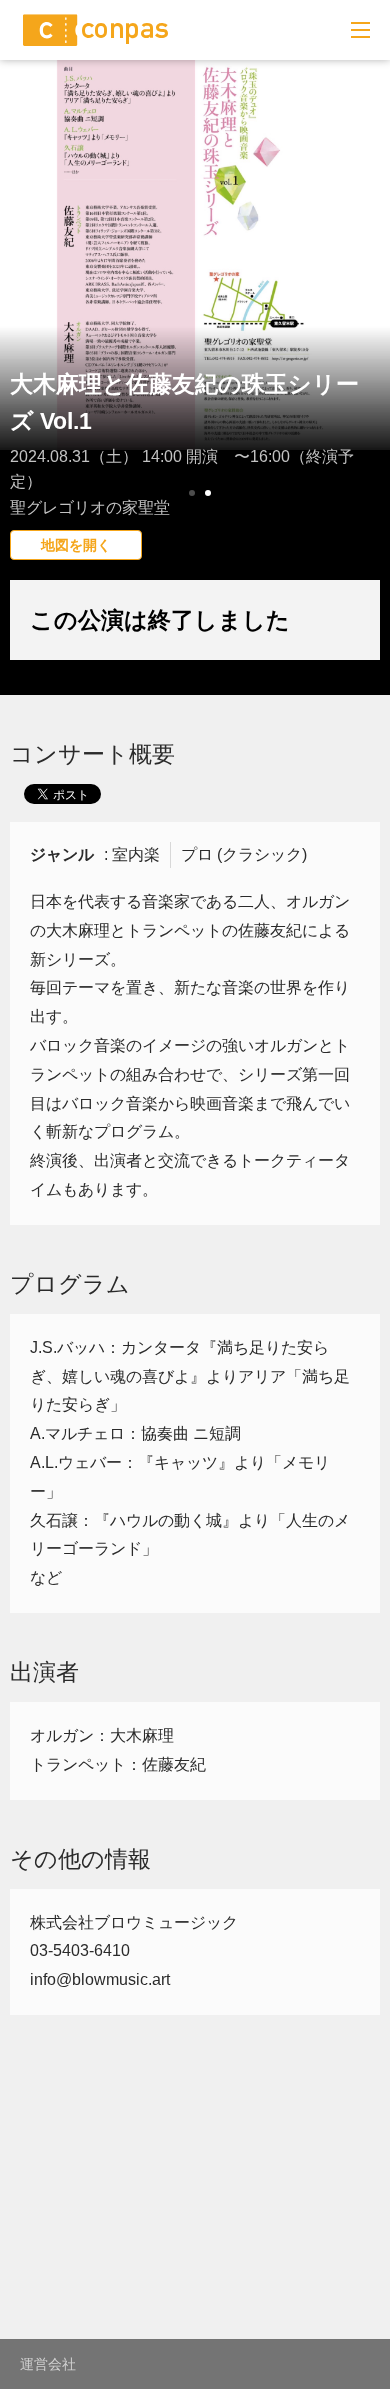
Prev (26, 325)
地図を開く (76, 545)
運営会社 (48, 2364)
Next (364, 325)
